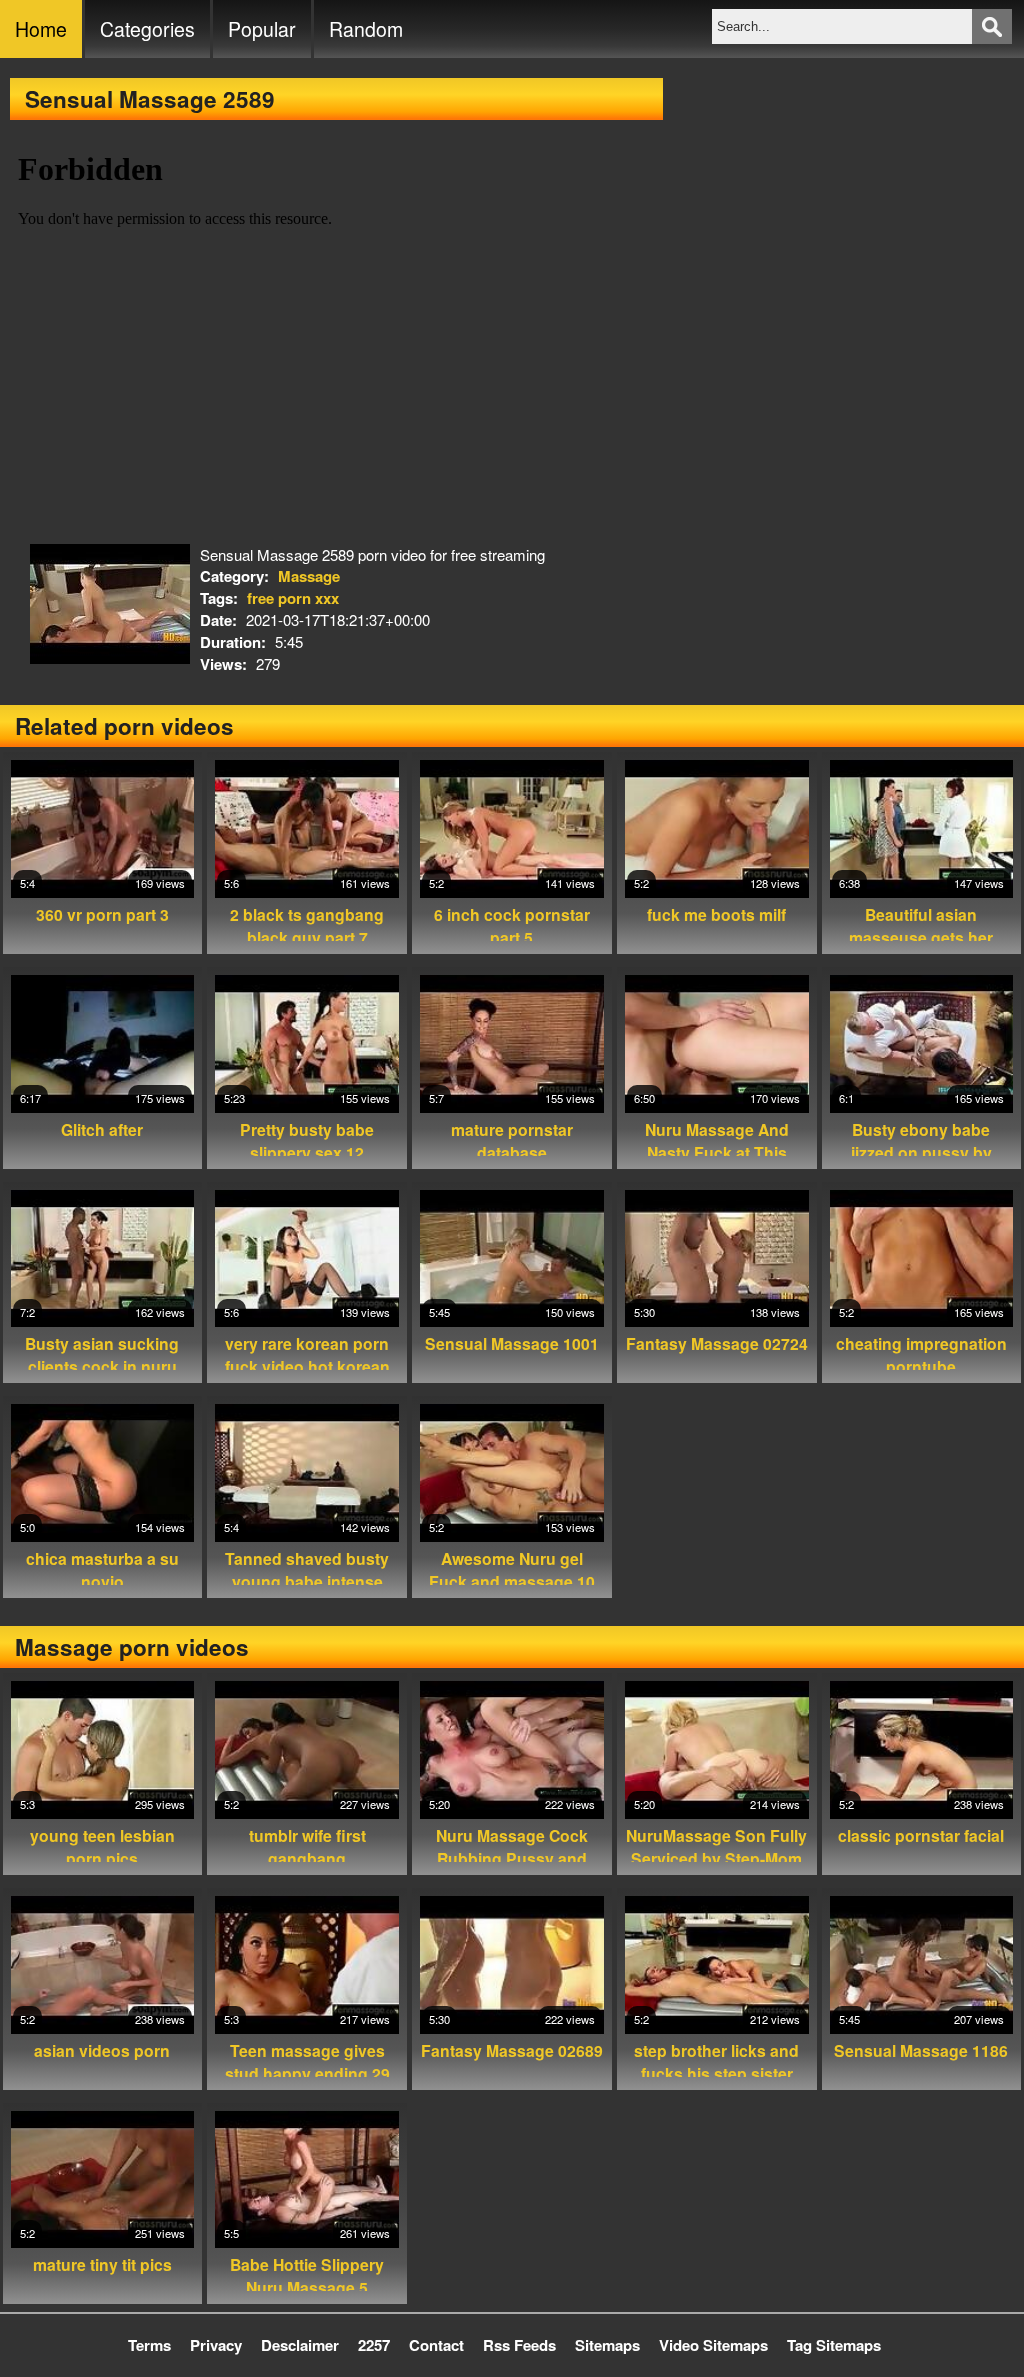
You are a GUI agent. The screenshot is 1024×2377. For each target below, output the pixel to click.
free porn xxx (293, 598)
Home (41, 29)
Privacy (216, 2345)
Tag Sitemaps (834, 2345)
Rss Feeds (519, 2345)
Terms (149, 2345)
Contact (436, 2345)
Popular (262, 29)
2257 (374, 2345)
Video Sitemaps (713, 2345)
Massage (309, 576)
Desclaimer (300, 2345)
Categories (147, 29)
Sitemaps (607, 2345)
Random (366, 29)
